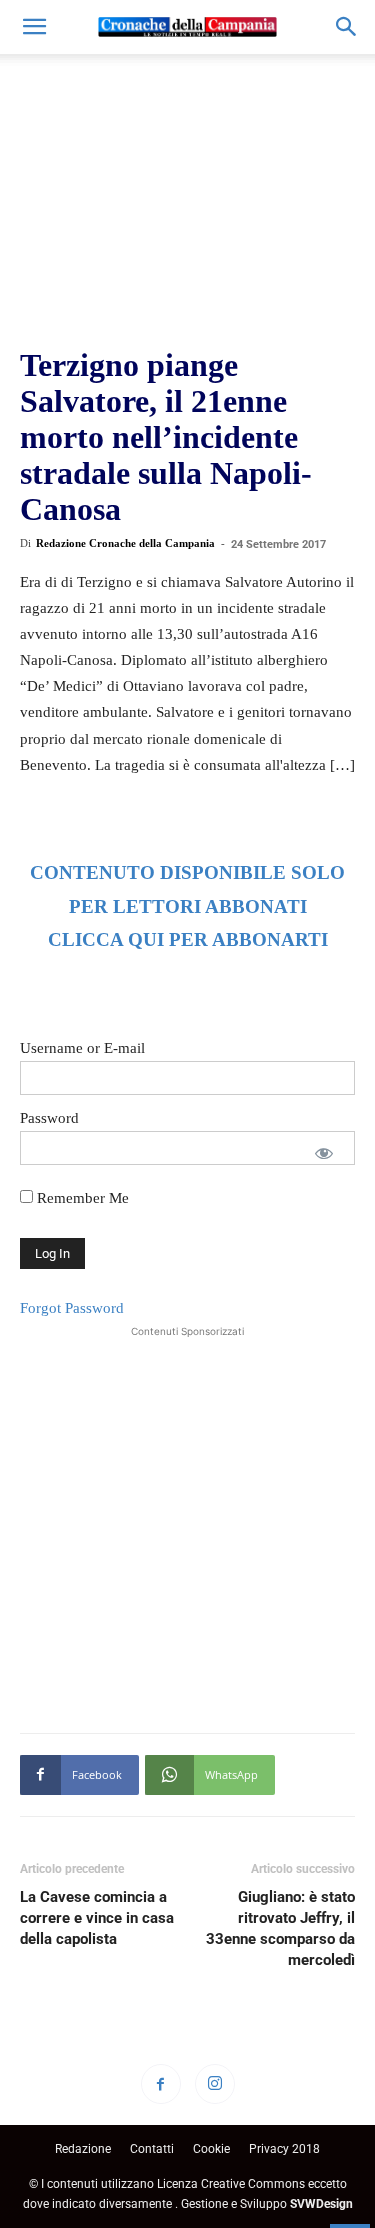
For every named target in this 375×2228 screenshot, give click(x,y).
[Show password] (324, 1153)
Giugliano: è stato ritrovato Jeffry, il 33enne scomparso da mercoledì (280, 1928)
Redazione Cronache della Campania (125, 543)
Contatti (152, 2149)
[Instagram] (215, 2084)
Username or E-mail (82, 1048)
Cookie (211, 2149)
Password (49, 1118)
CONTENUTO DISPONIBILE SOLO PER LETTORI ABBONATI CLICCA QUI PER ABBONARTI (187, 906)
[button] (34, 27)
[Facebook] (161, 2084)
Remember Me (81, 1198)
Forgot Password (72, 1308)
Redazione (83, 2149)
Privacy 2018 (284, 2149)
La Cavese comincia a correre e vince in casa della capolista (97, 1918)
